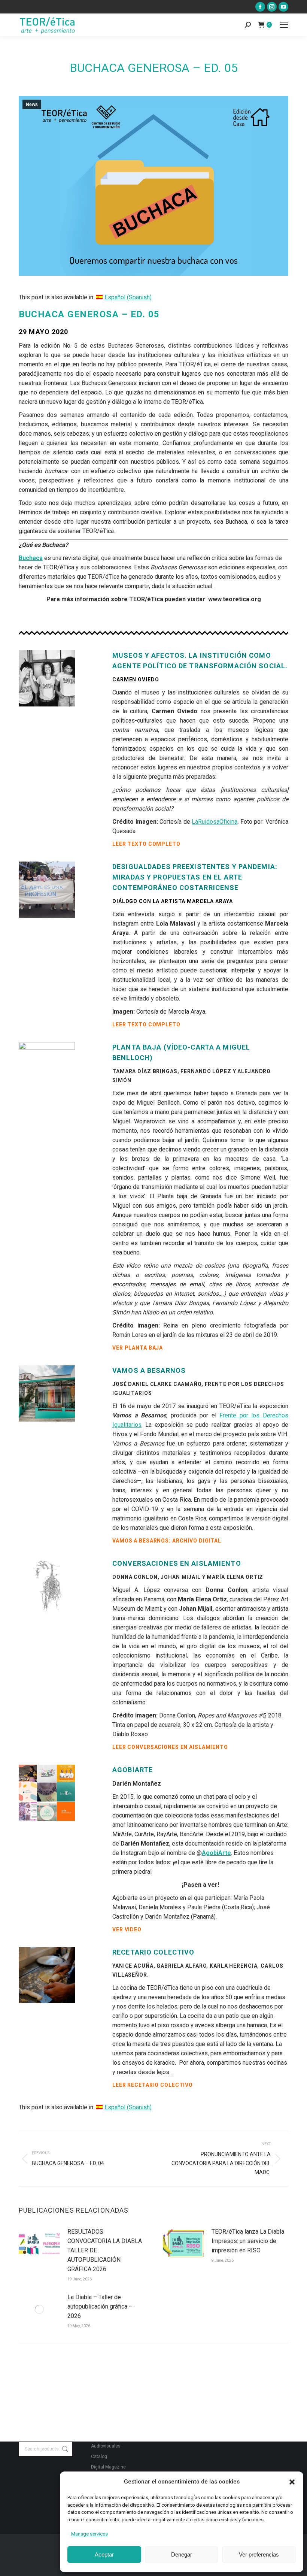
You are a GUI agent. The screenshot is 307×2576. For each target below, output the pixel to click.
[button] (292, 2482)
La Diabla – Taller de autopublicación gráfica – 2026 (100, 2306)
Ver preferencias (259, 2554)
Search (64, 2449)
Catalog (99, 2457)
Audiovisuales (106, 2446)
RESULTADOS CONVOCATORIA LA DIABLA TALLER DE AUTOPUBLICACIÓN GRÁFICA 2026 (105, 2250)
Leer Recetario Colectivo (153, 2085)
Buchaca (31, 558)
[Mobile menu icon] (284, 25)
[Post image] (39, 2244)
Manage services (89, 2534)
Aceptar (104, 2554)
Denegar (182, 2554)
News (32, 105)
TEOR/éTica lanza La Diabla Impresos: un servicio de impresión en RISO (248, 2241)
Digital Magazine (108, 2467)
